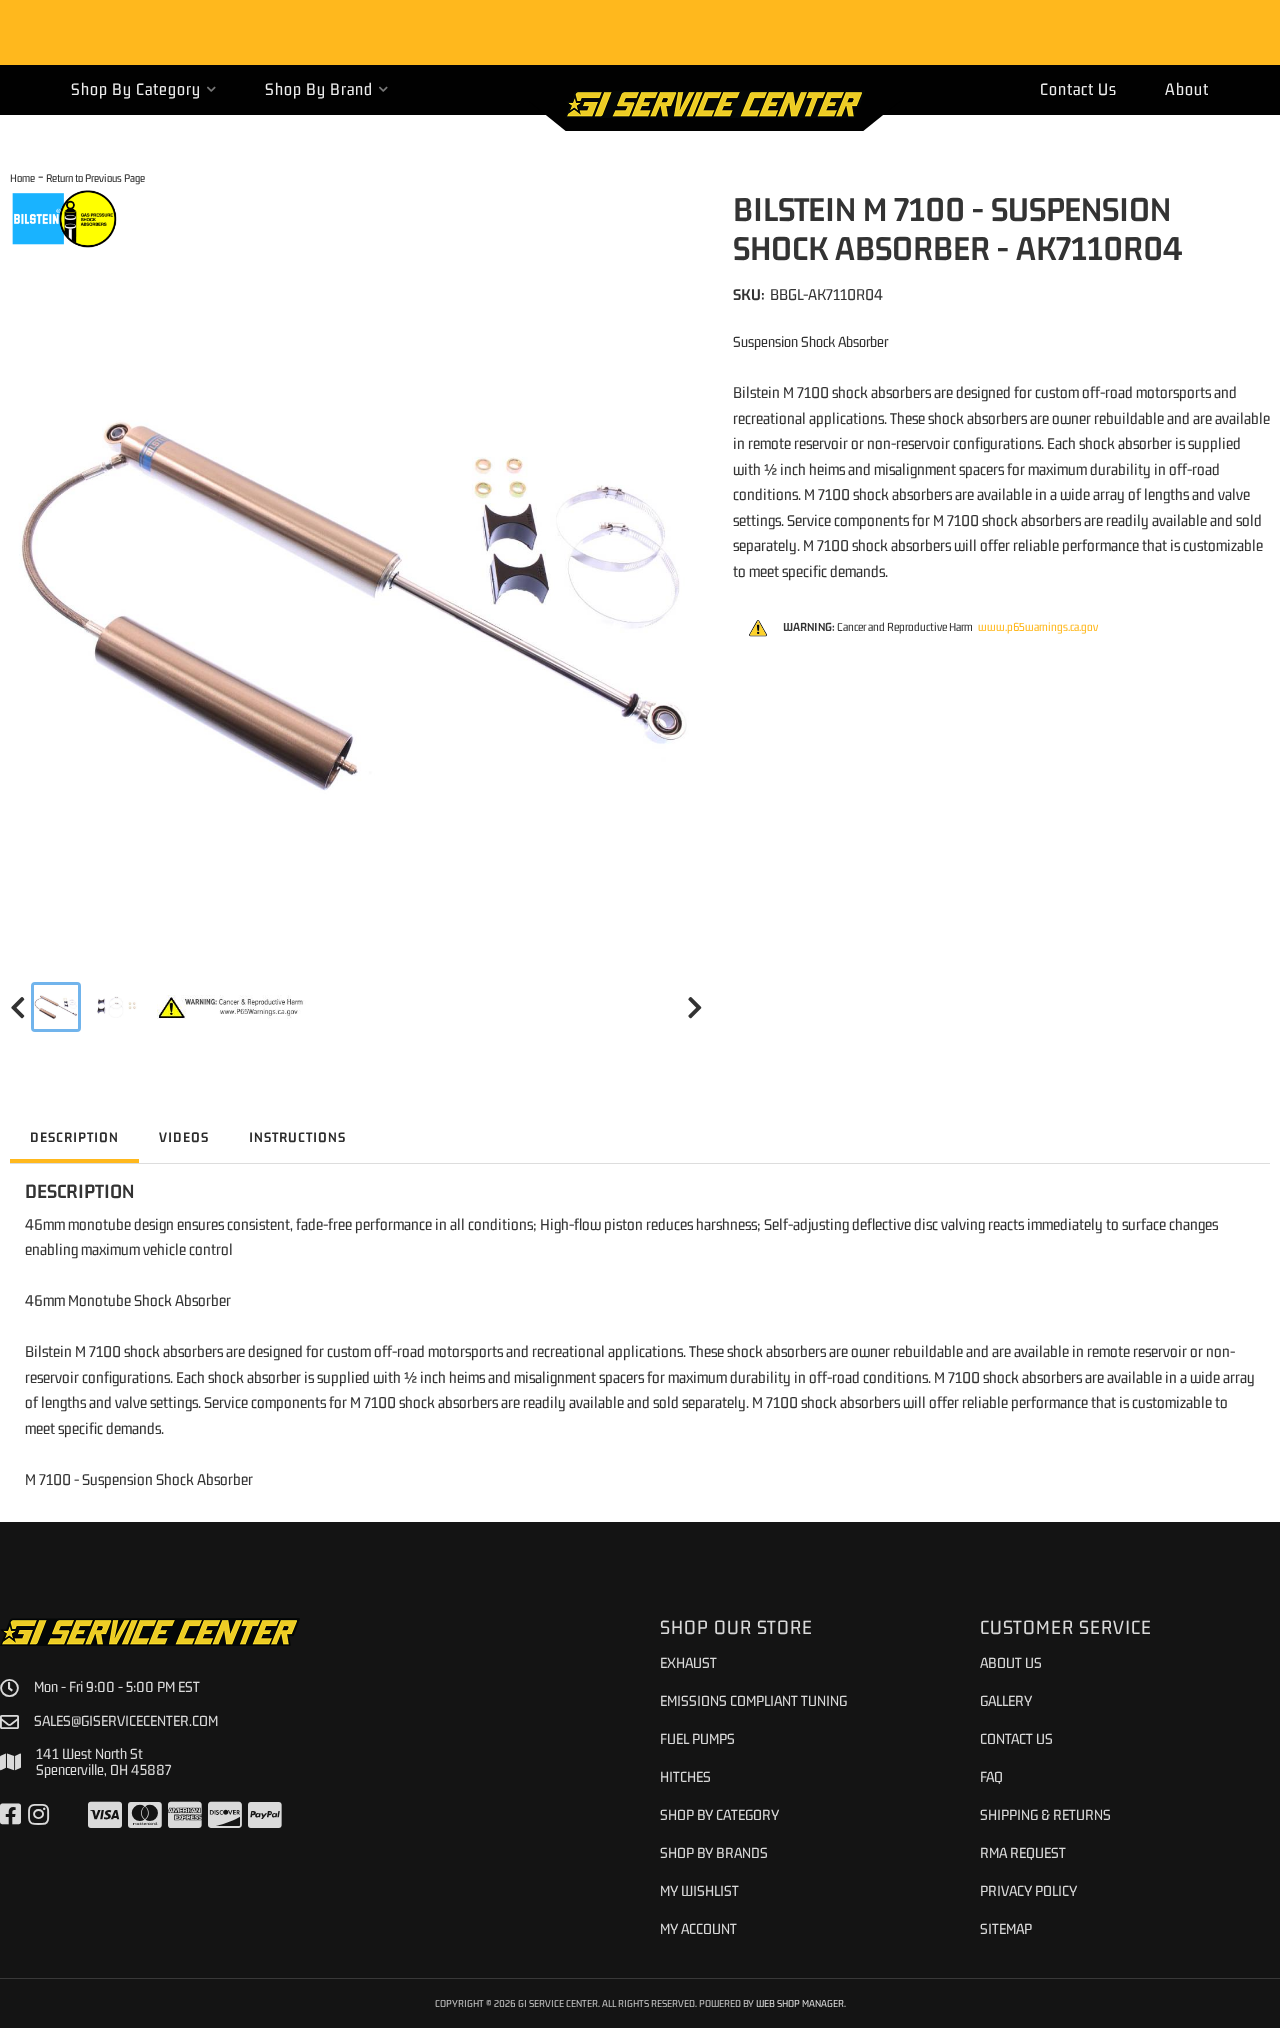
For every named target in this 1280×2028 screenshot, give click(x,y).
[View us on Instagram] (38, 1815)
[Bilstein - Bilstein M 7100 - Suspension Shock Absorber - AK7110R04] (64, 218)
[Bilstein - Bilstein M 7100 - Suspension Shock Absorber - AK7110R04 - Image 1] (56, 1007)
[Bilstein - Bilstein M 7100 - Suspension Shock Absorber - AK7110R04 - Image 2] (119, 1007)
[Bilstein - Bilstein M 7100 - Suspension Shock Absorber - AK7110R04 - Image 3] (232, 1007)
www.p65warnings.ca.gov (1038, 627)
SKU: (749, 294)
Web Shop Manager (800, 2003)
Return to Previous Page (95, 177)
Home (22, 177)
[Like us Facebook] (10, 1815)
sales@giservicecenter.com (126, 1721)
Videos (184, 1137)
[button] (144, 89)
